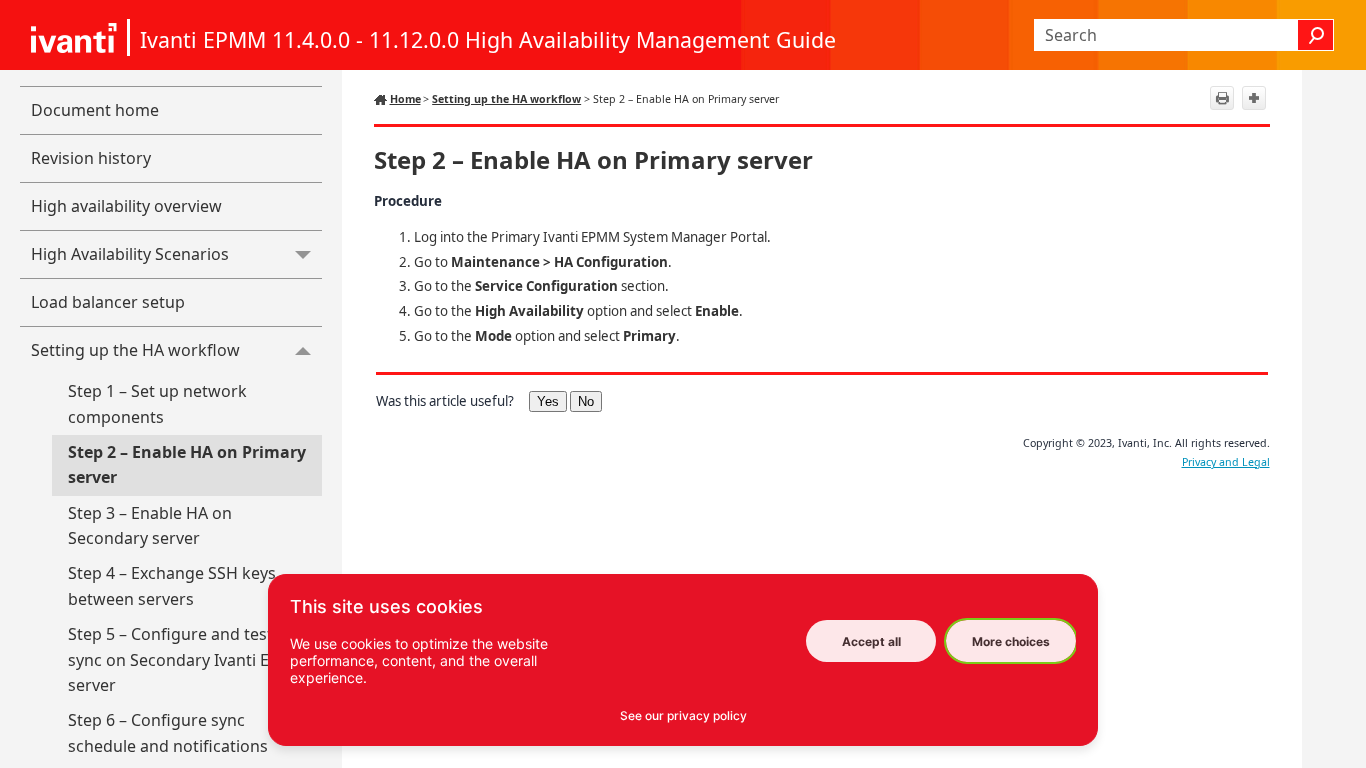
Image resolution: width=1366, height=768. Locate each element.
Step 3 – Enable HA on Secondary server (150, 526)
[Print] (1222, 98)
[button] (1316, 35)
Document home (95, 110)
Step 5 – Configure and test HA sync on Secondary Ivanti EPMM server (188, 659)
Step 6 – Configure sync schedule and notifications (168, 733)
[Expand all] (1254, 98)
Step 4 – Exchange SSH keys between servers (172, 586)
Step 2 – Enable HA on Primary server (187, 465)
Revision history (91, 158)
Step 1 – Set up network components (157, 404)
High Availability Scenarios (130, 254)
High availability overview (126, 206)
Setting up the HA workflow (135, 350)
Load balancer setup (108, 302)
